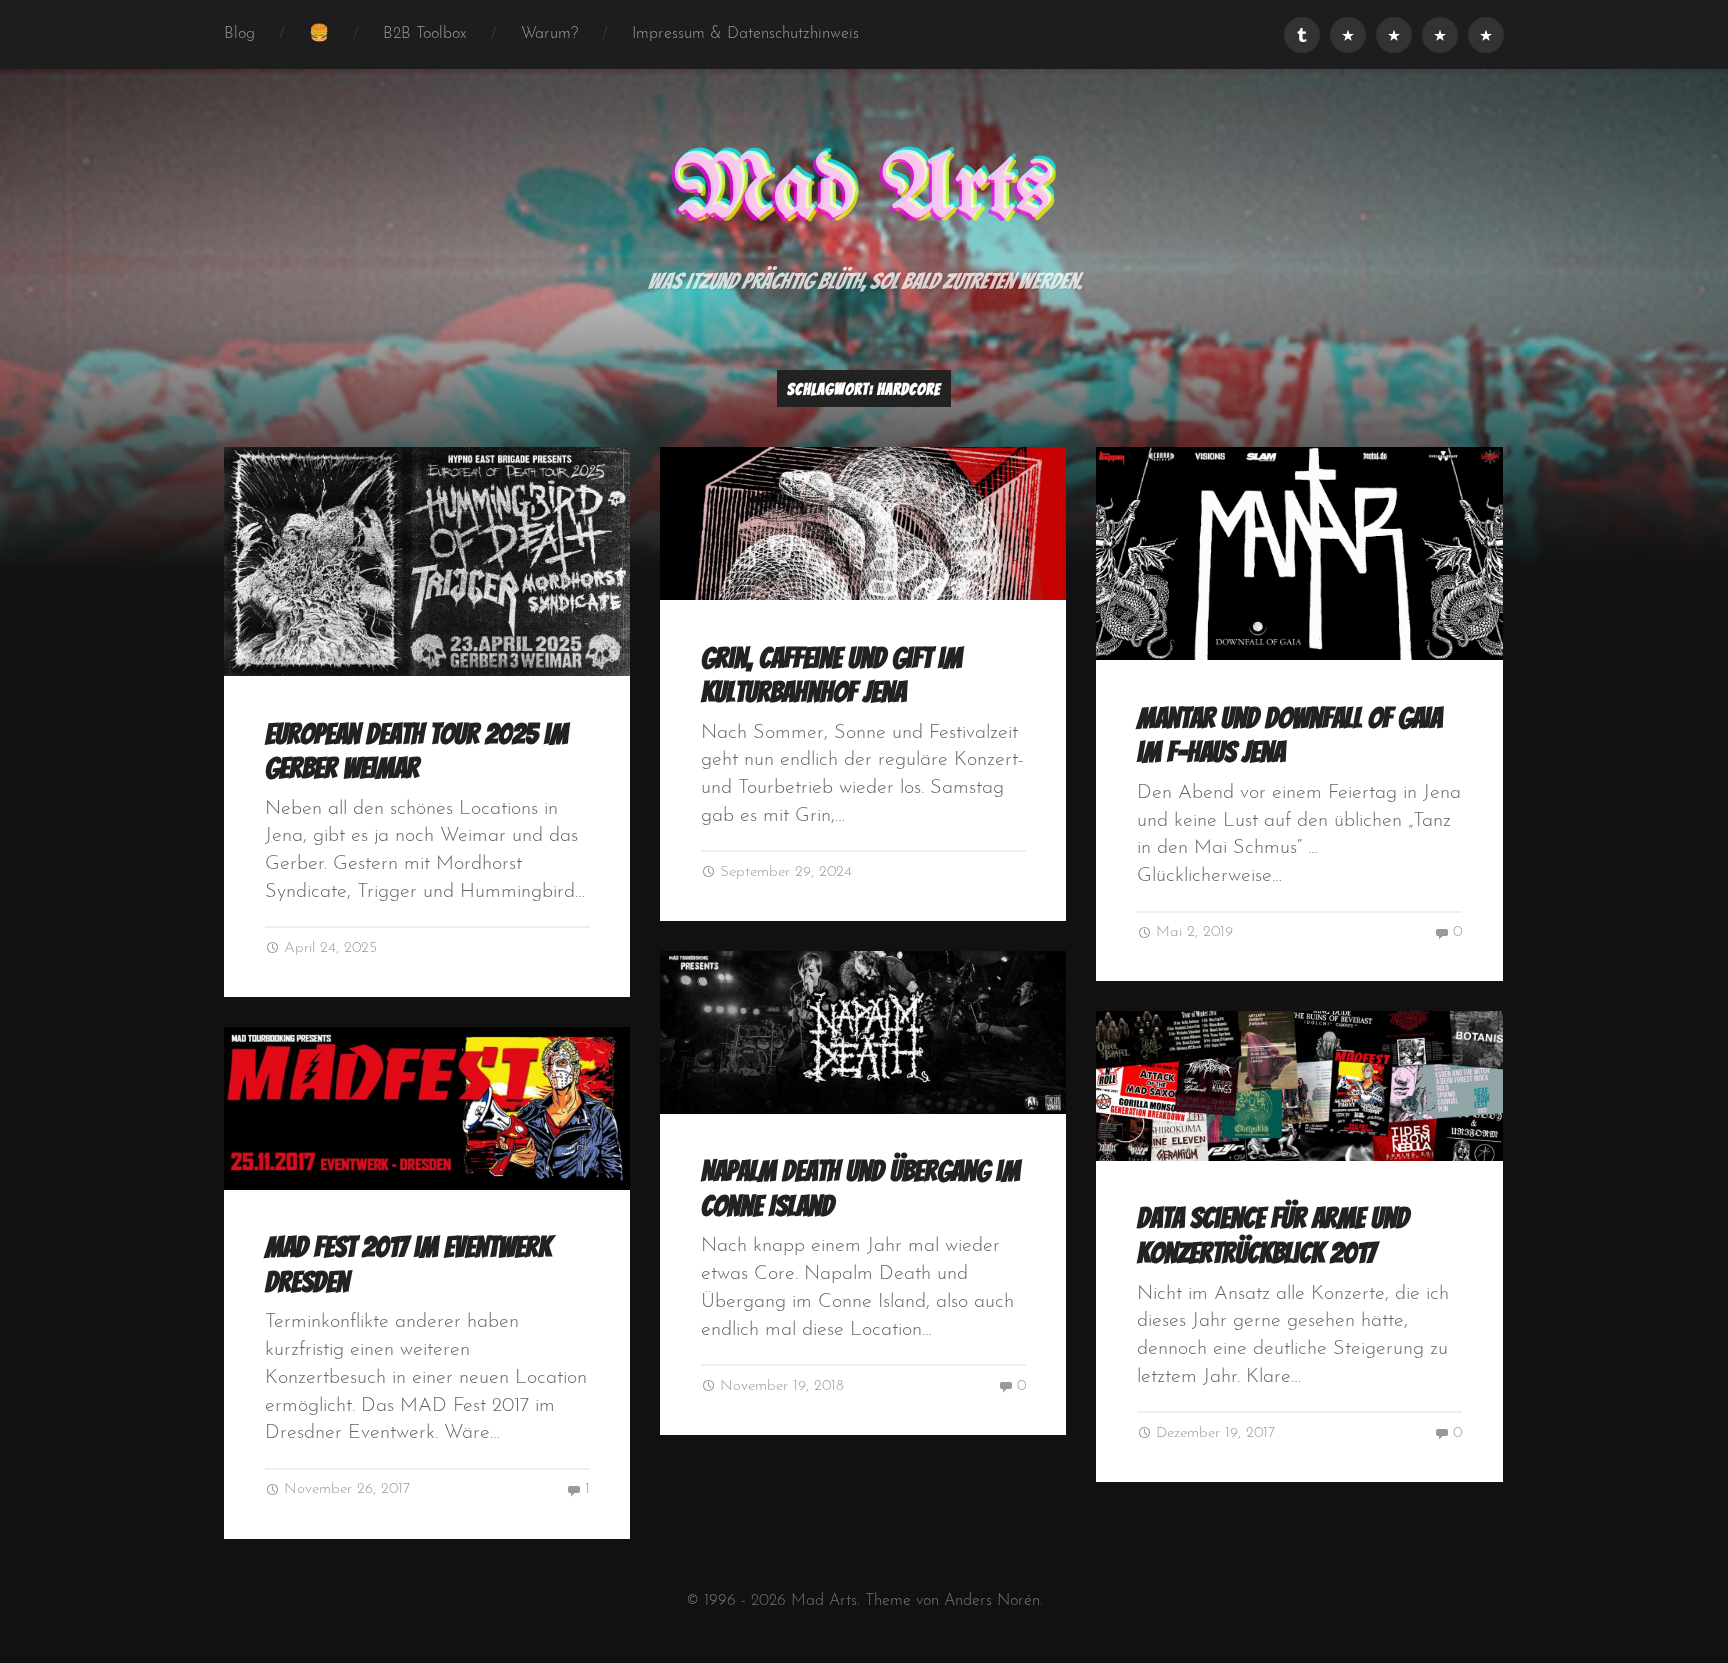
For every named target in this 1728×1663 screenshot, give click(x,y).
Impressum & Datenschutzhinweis (745, 34)
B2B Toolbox (425, 34)
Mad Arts (864, 191)
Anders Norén (992, 1601)
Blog (239, 34)
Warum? (549, 34)
